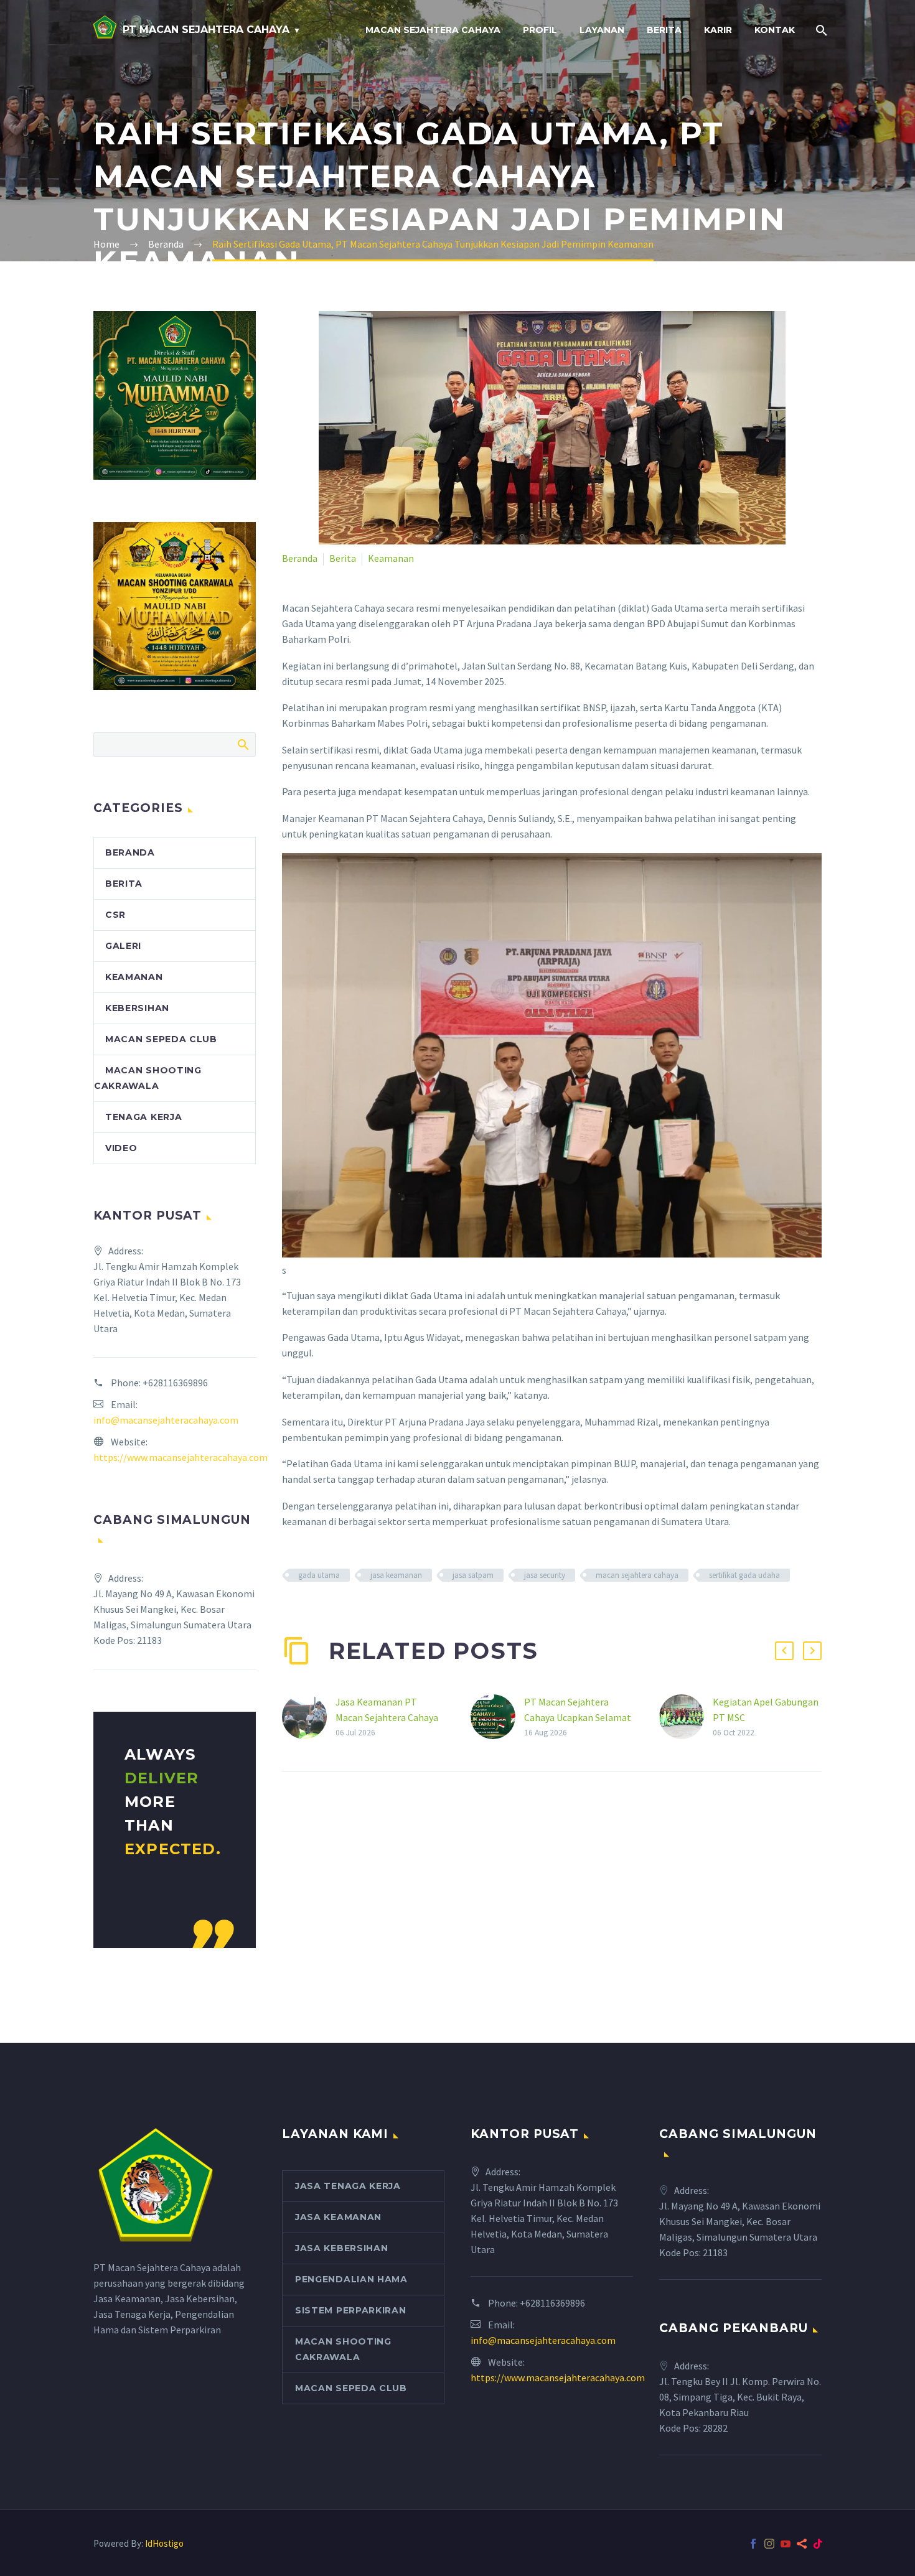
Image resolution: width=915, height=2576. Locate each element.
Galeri (123, 946)
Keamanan (391, 558)
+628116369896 (175, 1383)
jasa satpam (473, 1575)
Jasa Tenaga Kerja (348, 2186)
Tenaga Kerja (143, 1117)
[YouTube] (786, 2544)
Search (242, 744)
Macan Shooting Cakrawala (343, 2349)
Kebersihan (137, 1008)
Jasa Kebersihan (342, 2248)
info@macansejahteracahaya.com (166, 1420)
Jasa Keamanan (338, 2217)
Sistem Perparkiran (351, 2310)
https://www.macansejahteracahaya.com (181, 1457)
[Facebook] (753, 2544)
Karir (718, 30)
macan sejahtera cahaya (637, 1575)
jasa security (545, 1575)
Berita (664, 30)
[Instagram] (769, 2544)
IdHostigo (164, 2543)
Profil (540, 30)
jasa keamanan (396, 1575)
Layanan (602, 30)
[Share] (802, 2544)
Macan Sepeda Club (161, 1039)
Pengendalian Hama (351, 2279)
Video (121, 1148)
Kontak (775, 30)
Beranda (300, 558)
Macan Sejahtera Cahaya (433, 30)
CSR (115, 915)
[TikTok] (818, 2544)
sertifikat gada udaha (744, 1575)
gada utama (319, 1575)
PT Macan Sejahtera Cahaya (206, 30)
